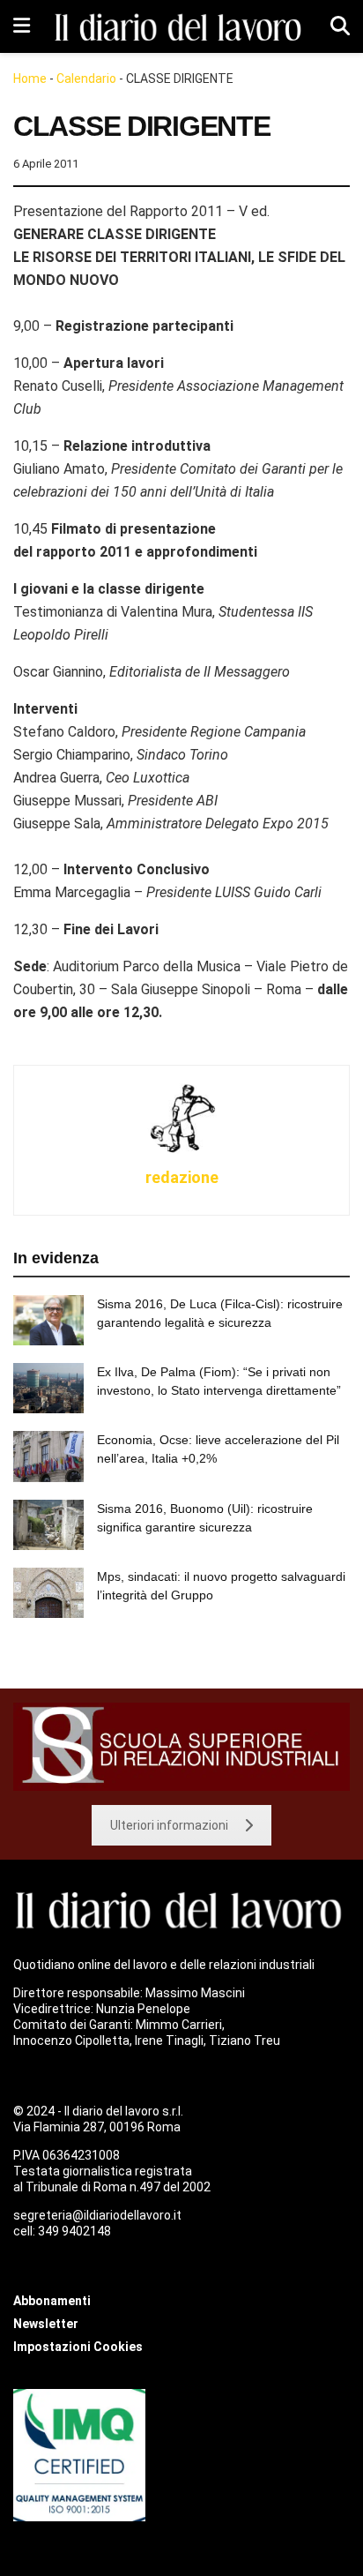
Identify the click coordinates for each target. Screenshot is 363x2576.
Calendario (86, 79)
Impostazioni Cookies (78, 2347)
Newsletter (46, 2324)
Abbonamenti (52, 2301)
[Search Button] (340, 26)
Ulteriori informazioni (169, 1825)
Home (30, 79)
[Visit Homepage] (181, 27)
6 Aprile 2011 (46, 164)
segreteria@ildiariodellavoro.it (97, 2215)
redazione (182, 1177)
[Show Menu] (22, 26)
